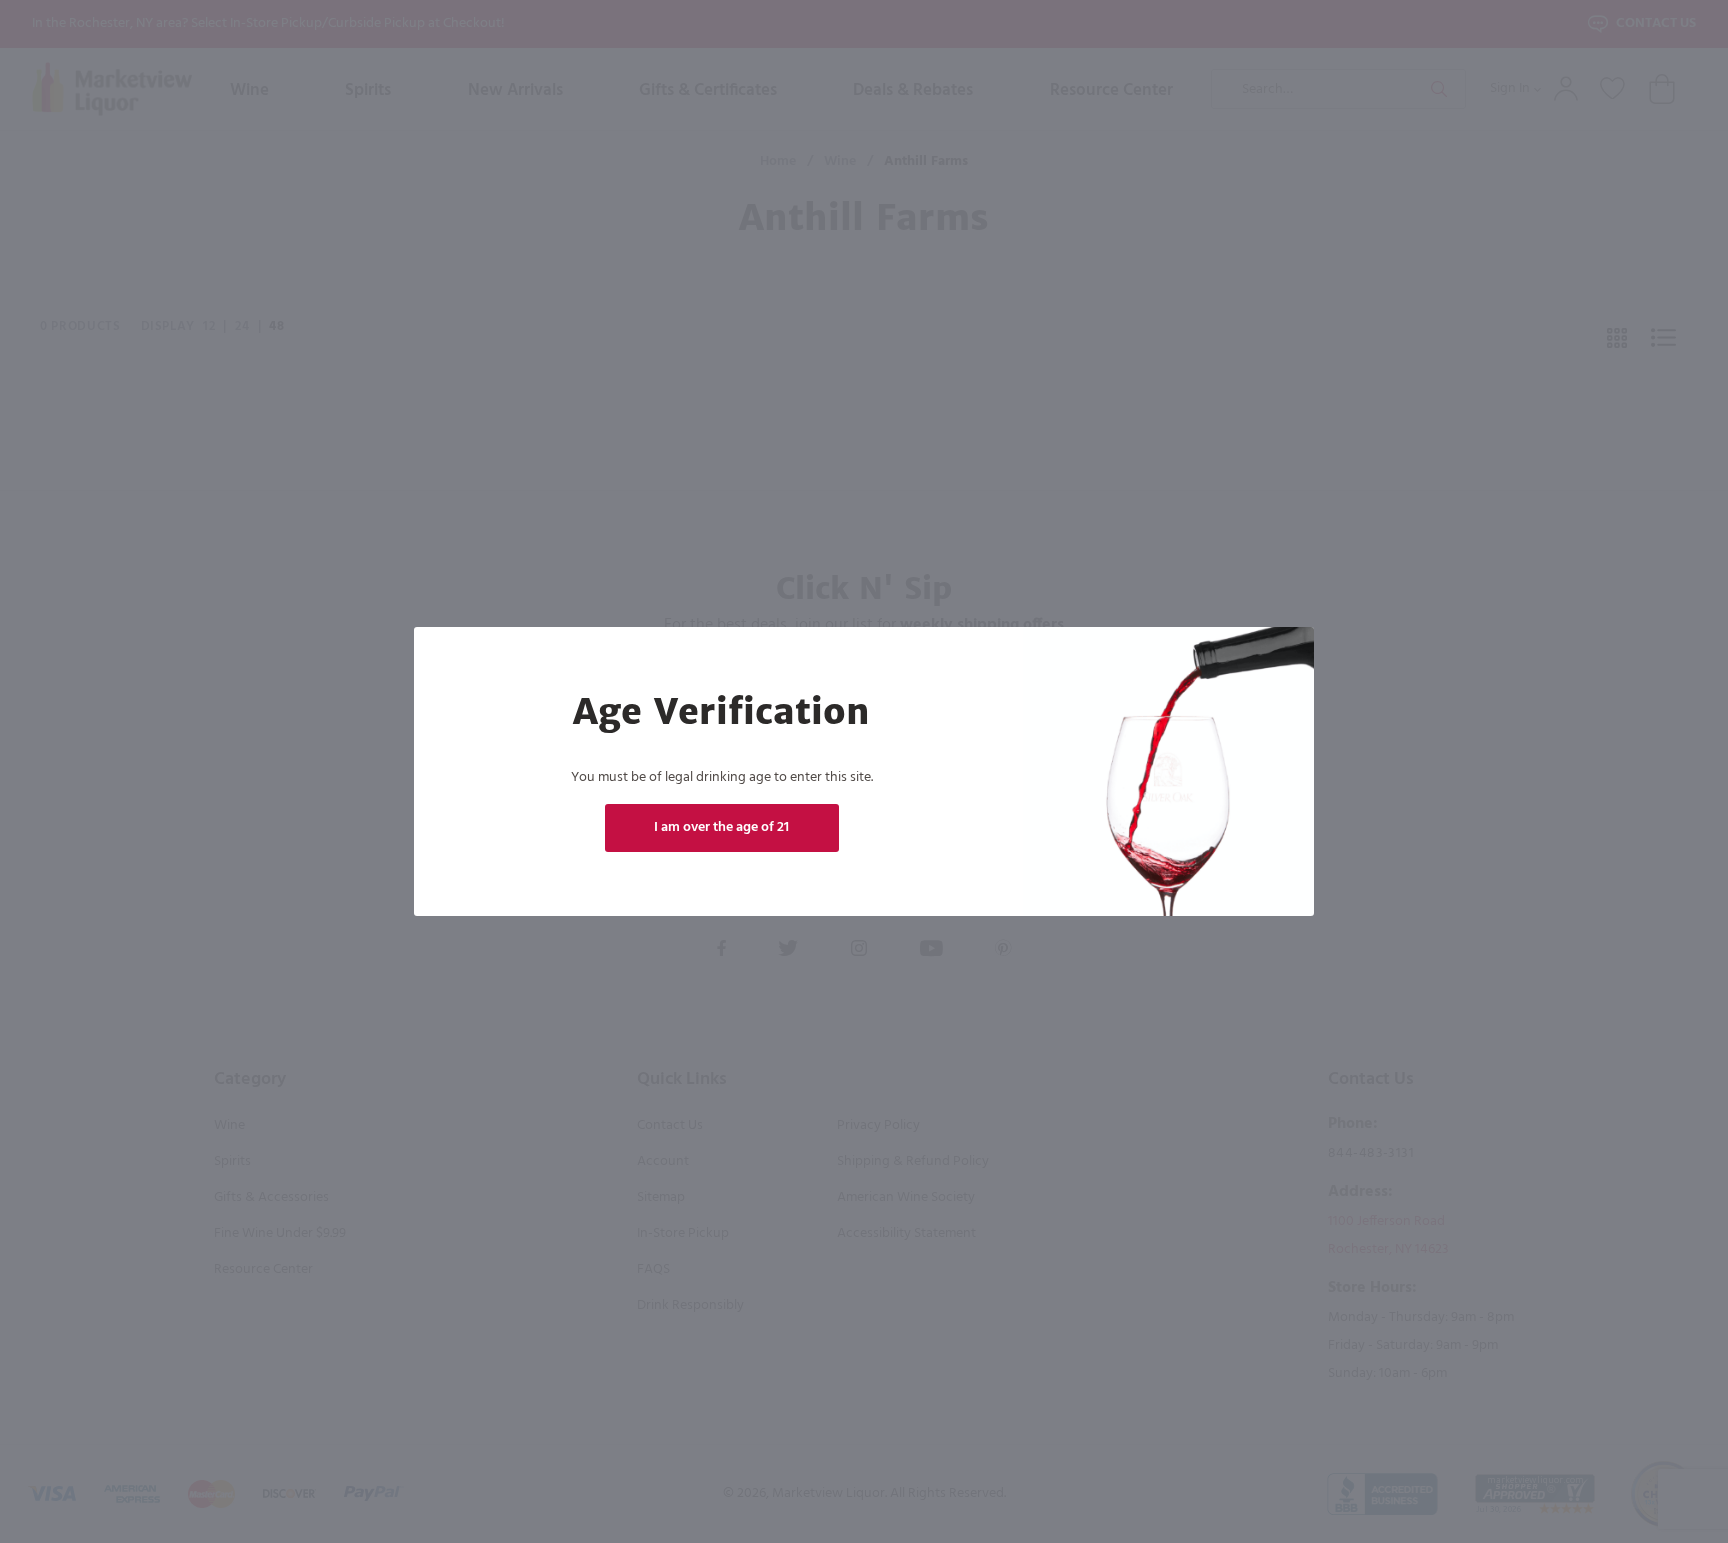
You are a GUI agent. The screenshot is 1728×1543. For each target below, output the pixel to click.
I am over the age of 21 (721, 827)
